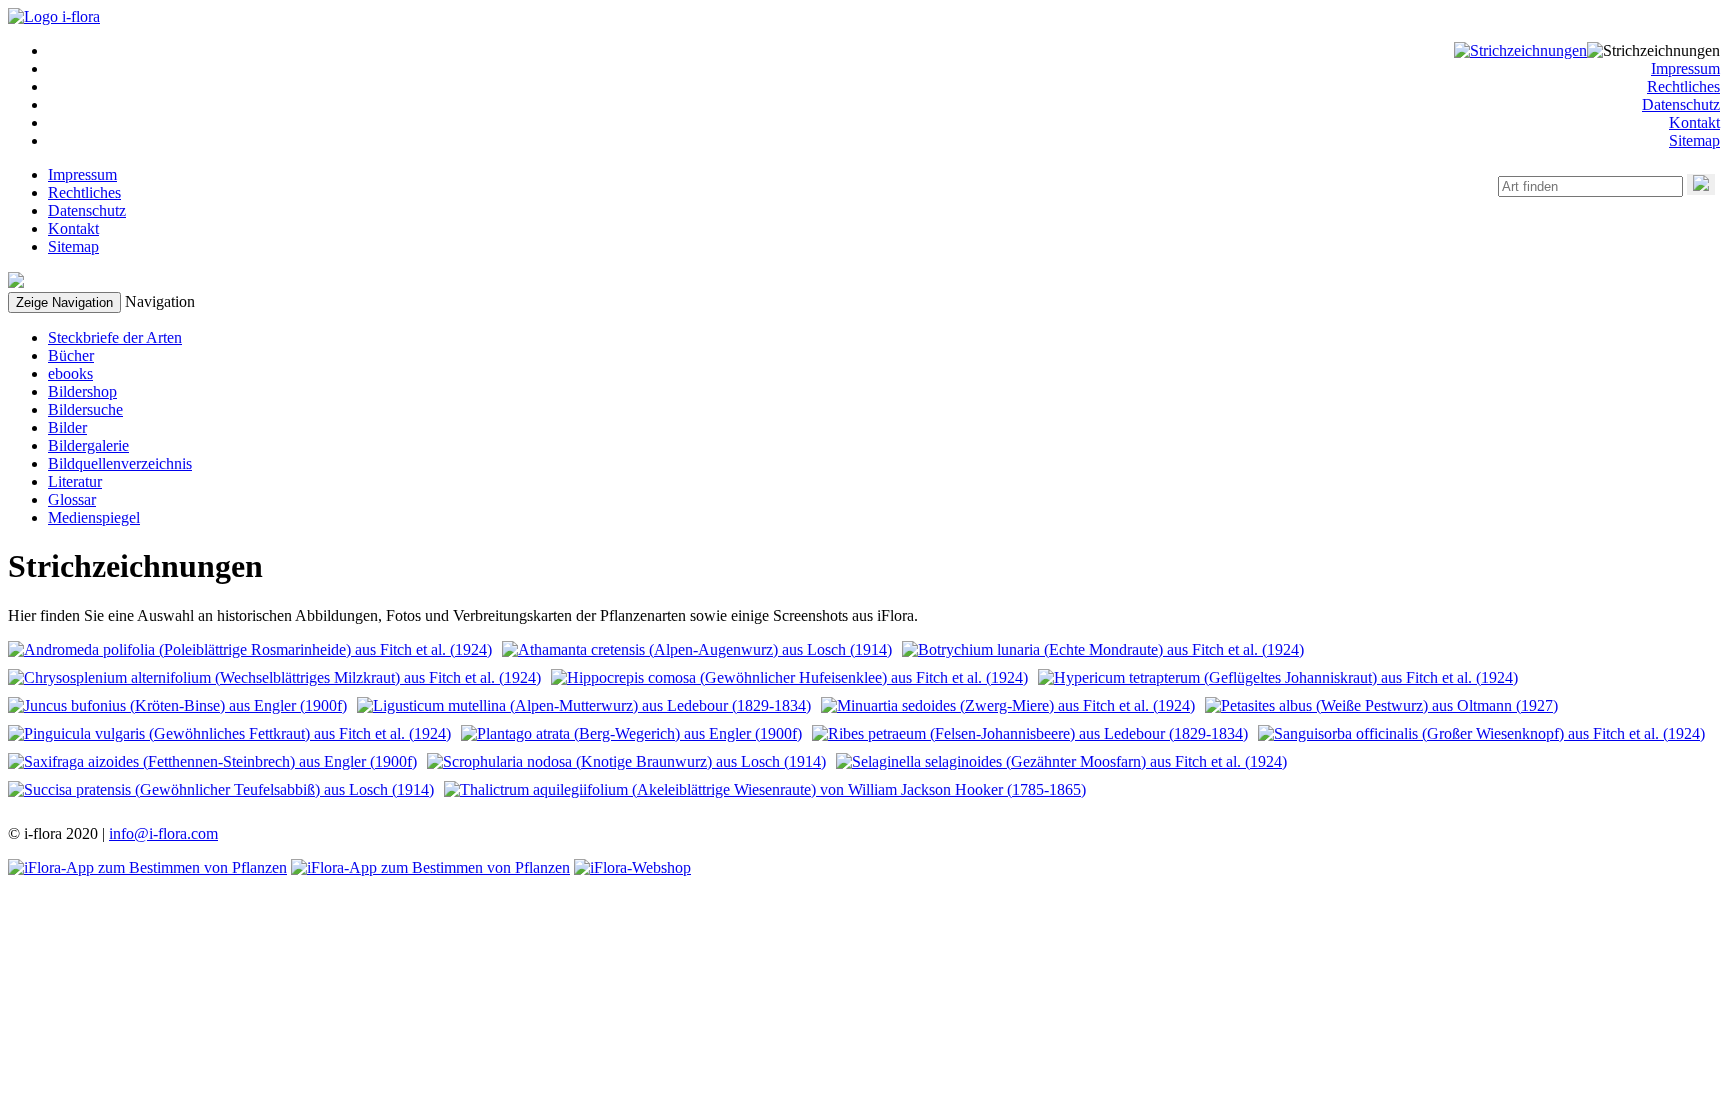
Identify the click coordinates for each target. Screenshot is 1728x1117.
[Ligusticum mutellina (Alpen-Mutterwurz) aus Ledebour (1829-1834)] (584, 705)
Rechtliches (1683, 86)
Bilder (67, 427)
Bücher (71, 355)
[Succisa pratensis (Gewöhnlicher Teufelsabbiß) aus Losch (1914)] (221, 789)
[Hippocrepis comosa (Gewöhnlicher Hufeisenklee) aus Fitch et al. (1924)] (789, 677)
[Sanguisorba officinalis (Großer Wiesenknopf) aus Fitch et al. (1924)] (1481, 733)
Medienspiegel (94, 517)
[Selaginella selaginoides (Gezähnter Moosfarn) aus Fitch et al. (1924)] (1061, 761)
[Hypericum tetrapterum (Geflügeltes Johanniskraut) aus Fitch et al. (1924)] (1278, 677)
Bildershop (82, 391)
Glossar (72, 499)
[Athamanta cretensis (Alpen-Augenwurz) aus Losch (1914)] (697, 649)
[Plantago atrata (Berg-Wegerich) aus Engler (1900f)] (631, 733)
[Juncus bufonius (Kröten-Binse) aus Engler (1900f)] (177, 705)
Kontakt (1694, 122)
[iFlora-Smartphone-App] (147, 867)
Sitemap (1694, 140)
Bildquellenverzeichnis (120, 463)
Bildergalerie (88, 445)
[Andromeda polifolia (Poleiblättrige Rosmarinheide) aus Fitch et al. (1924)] (250, 649)
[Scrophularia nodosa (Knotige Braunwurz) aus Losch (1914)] (626, 761)
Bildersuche (85, 409)
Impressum (1685, 68)
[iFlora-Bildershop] (632, 867)
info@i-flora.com (163, 833)
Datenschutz (1681, 104)
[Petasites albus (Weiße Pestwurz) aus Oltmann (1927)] (1381, 705)
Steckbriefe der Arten (115, 337)
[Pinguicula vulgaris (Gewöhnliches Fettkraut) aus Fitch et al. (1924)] (229, 733)
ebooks (70, 373)
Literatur (75, 481)
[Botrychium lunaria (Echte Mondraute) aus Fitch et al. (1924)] (1103, 649)
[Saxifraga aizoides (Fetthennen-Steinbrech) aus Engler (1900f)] (212, 761)
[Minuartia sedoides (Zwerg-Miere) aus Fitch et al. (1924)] (1008, 705)
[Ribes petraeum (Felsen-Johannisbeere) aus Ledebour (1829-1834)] (1030, 733)
